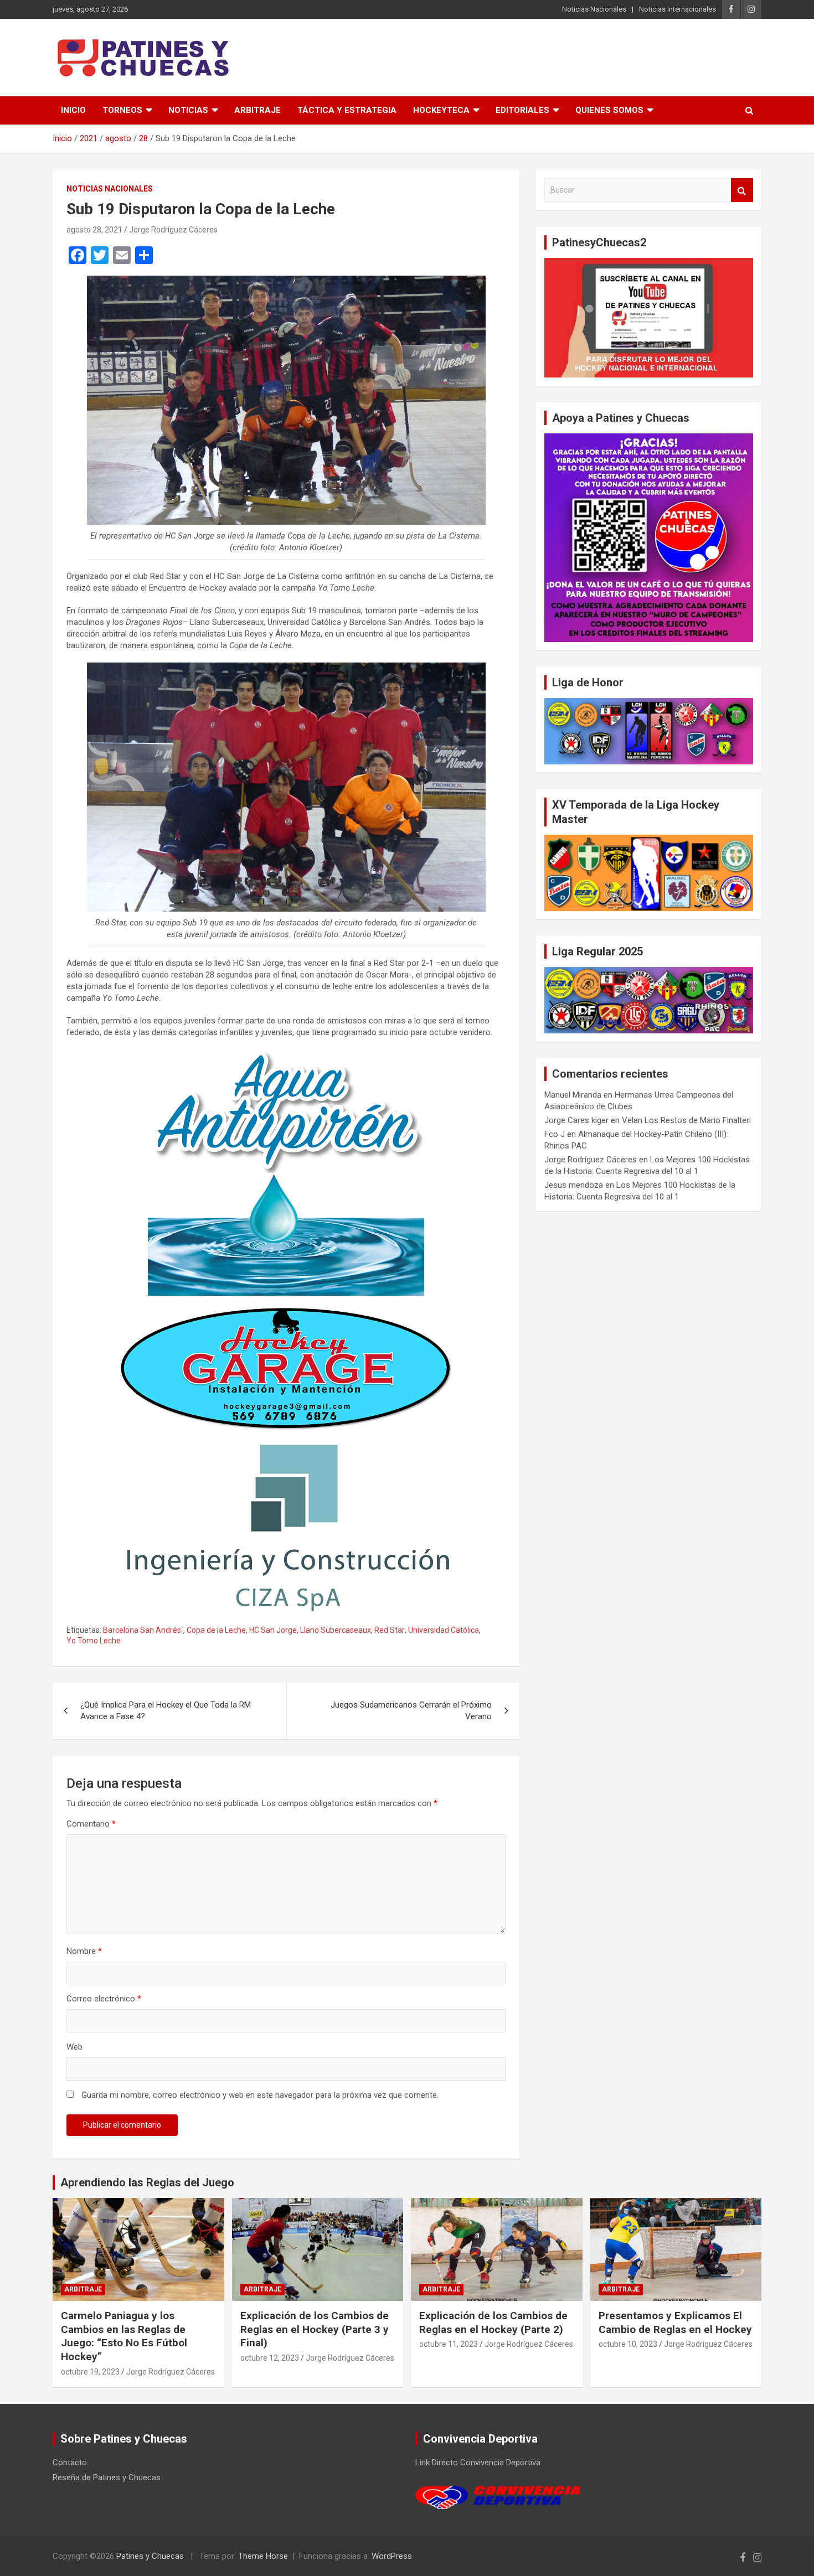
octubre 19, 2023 (90, 2372)
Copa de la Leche (216, 1630)
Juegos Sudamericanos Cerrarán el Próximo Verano (411, 1711)
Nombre (84, 1951)
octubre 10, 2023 (628, 2344)
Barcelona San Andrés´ (143, 1630)
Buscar (742, 190)
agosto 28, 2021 (94, 230)
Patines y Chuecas (150, 2556)
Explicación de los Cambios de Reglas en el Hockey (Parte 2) (493, 2322)
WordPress (392, 2556)
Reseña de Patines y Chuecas (107, 2477)
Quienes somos (609, 110)
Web (74, 2047)
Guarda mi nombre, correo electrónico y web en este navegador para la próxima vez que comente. (260, 2095)
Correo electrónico (104, 1999)
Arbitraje (257, 110)
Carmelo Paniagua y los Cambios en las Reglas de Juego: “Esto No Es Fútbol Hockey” (124, 2336)
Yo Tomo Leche (94, 1641)
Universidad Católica (444, 1630)
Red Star (390, 1630)
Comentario (91, 1824)
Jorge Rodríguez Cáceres (173, 230)
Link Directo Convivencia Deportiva (478, 2463)
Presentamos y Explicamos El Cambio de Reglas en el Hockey (675, 2322)
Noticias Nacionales (594, 9)
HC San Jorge (273, 1630)
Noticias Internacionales (678, 9)
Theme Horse (263, 2556)
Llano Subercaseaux (336, 1630)
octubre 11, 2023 (449, 2344)
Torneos (122, 110)
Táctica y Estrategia (347, 110)
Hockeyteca (441, 110)
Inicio (73, 110)
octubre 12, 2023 (270, 2358)
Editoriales (522, 110)
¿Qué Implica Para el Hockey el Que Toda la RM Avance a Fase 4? (166, 1711)
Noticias (188, 110)
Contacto (70, 2463)
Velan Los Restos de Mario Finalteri (686, 1120)
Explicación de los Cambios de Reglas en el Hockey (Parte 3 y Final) (315, 2329)
